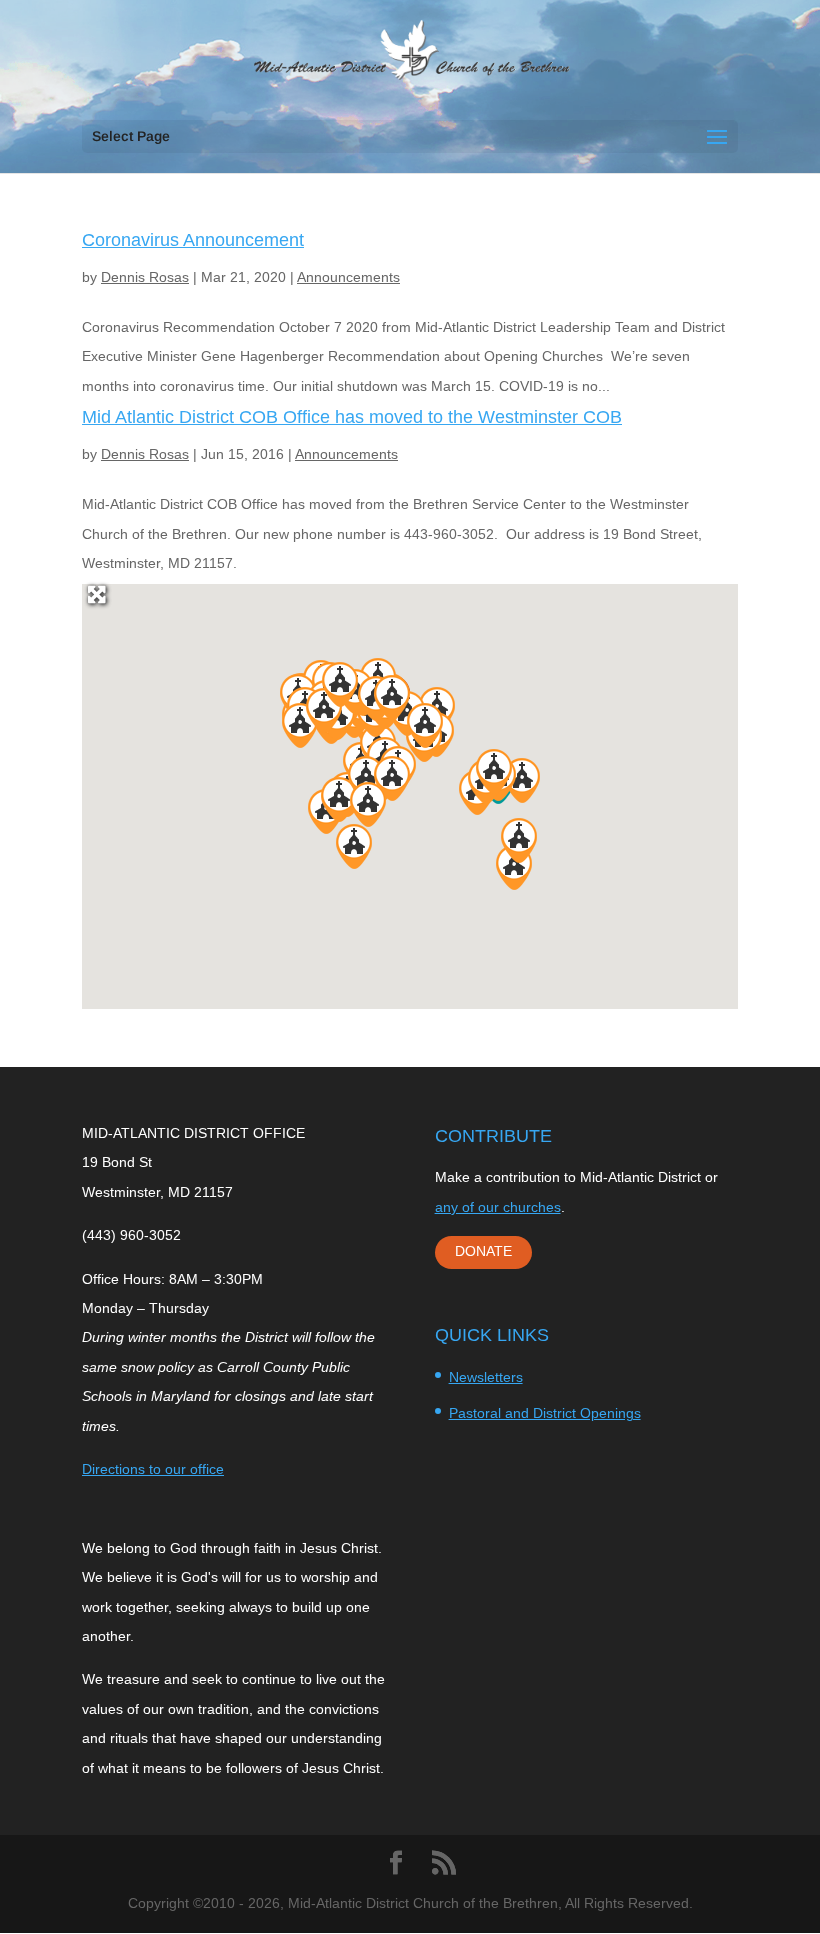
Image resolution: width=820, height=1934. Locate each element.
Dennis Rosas (145, 277)
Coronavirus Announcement (193, 240)
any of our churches (498, 1207)
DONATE (483, 1251)
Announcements (348, 277)
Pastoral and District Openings (545, 1413)
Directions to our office (153, 1469)
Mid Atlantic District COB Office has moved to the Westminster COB (352, 417)
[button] (354, 846)
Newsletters (486, 1377)
